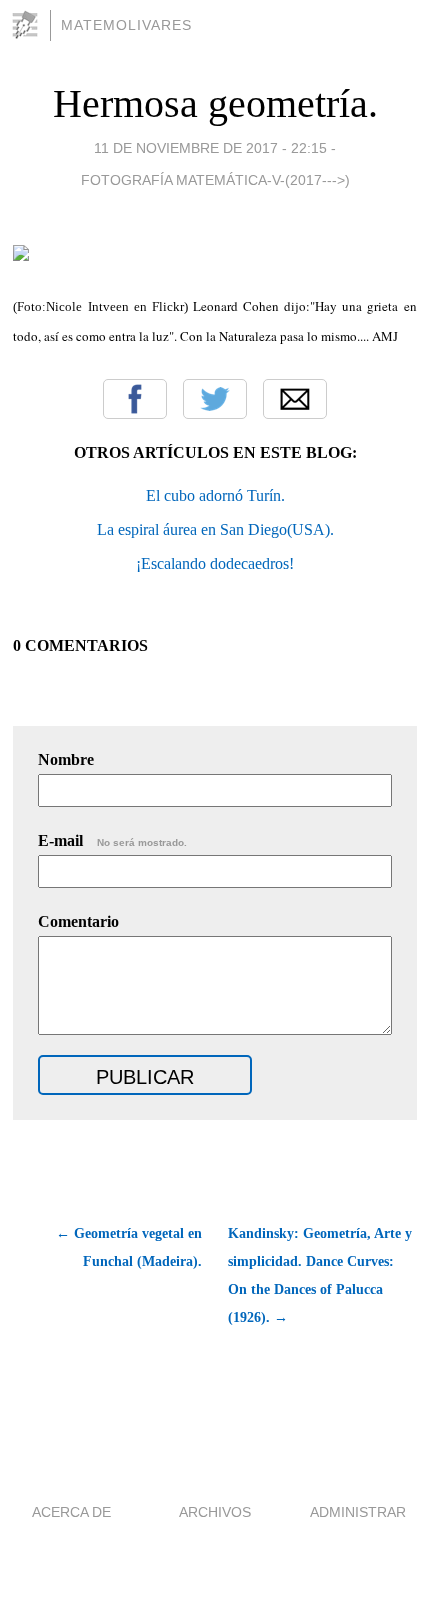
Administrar (358, 1512)
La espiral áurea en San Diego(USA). (215, 529)
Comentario (78, 921)
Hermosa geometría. (215, 103)
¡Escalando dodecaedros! (215, 563)
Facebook (135, 399)
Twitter (215, 399)
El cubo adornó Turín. (215, 495)
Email (295, 399)
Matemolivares (126, 25)
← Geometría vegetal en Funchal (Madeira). (128, 1247)
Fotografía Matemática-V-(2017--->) (215, 180)
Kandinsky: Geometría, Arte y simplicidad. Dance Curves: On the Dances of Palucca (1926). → (320, 1275)
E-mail (112, 840)
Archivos (215, 1512)
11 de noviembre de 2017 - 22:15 (210, 148)
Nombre (66, 759)
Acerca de (71, 1512)
